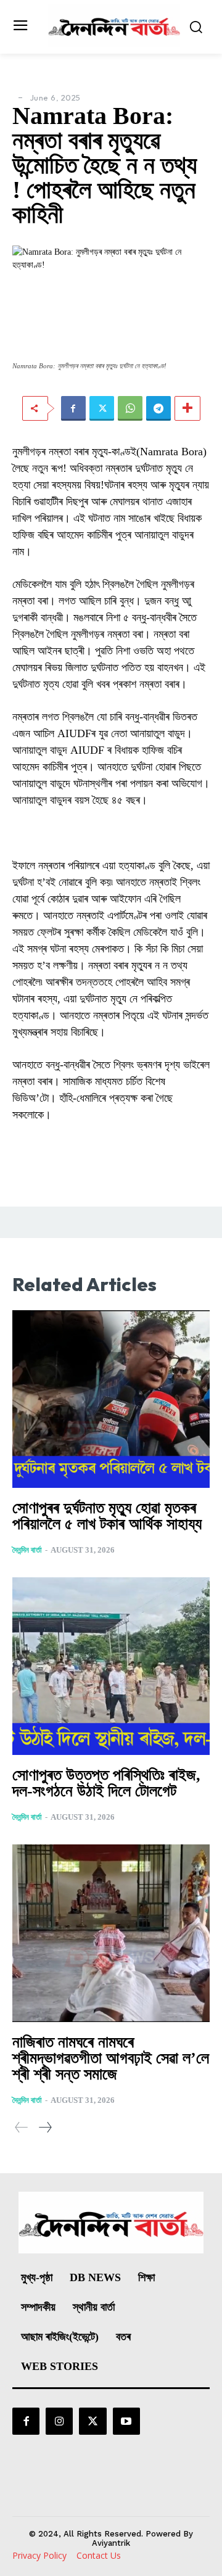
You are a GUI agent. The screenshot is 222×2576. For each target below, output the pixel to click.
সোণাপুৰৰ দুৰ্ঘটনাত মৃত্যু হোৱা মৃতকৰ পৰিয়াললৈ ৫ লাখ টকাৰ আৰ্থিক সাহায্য (107, 1516)
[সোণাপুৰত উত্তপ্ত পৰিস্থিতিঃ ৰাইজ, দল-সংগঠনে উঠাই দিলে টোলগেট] (111, 1666)
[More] (187, 408)
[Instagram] (59, 2421)
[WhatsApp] (130, 408)
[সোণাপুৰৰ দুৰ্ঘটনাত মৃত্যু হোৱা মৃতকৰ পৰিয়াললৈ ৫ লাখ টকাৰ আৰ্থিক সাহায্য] (111, 1399)
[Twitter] (102, 408)
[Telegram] (158, 408)
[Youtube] (126, 2421)
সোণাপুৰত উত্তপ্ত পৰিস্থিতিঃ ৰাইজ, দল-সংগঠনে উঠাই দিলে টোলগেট (106, 1783)
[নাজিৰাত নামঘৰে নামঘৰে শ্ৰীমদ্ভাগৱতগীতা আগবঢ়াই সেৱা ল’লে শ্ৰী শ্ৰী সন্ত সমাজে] (111, 1933)
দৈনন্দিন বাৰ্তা (27, 1550)
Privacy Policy (39, 2555)
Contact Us (99, 2555)
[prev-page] (22, 2127)
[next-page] (45, 2127)
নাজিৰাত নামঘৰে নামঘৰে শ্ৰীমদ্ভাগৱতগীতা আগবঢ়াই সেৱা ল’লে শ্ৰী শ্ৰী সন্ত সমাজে (111, 2058)
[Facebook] (73, 408)
